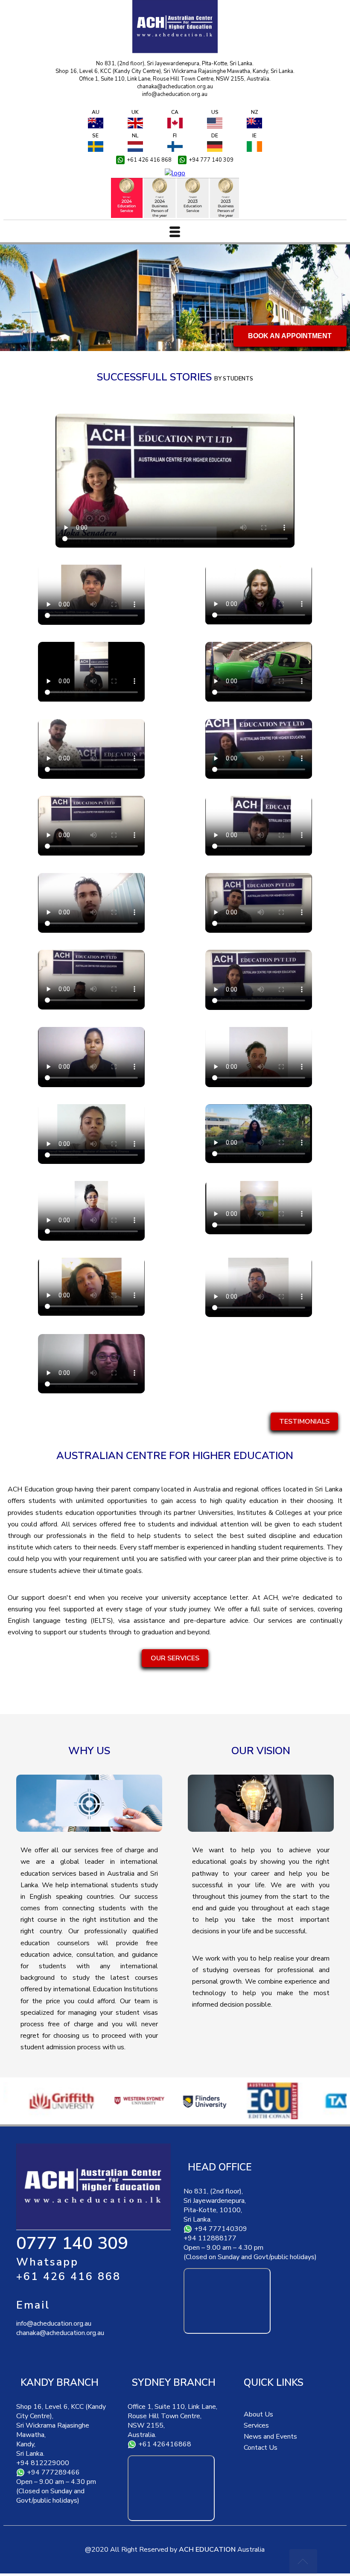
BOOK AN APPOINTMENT (290, 336)
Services (256, 2425)
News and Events (270, 2437)
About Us (258, 2414)
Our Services (175, 1658)
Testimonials (304, 1421)
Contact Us (261, 2448)
